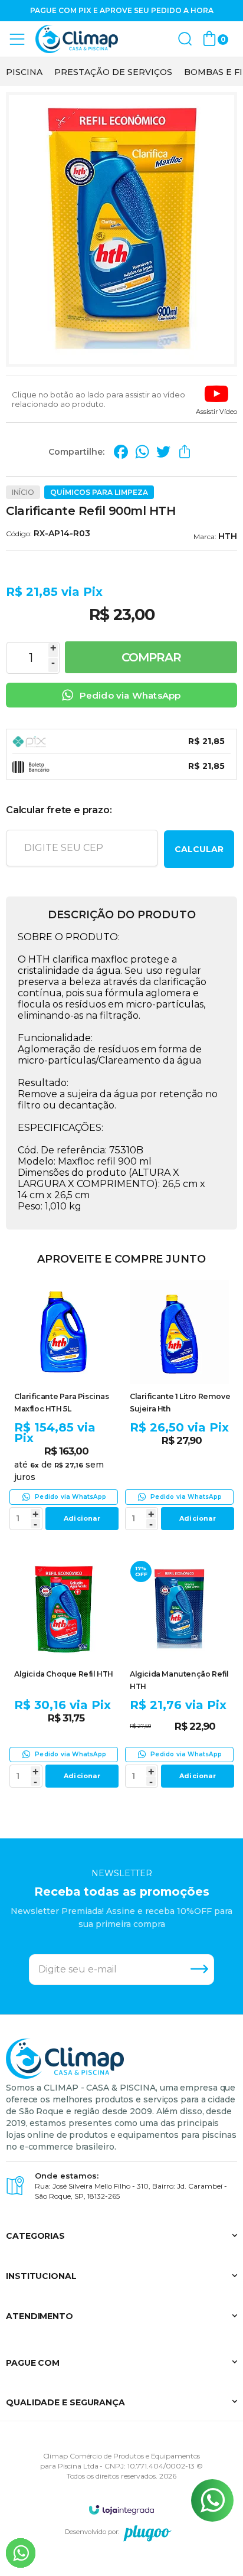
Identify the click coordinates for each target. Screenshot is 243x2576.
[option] (24, 72)
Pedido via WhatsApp (130, 695)
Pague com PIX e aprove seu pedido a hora (122, 10)
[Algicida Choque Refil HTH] (64, 1674)
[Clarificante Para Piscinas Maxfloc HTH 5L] (64, 1407)
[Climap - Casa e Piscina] (77, 39)
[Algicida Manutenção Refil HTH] (179, 1674)
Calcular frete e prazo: (59, 810)
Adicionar (82, 1518)
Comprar (151, 657)
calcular (199, 849)
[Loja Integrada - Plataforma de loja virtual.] (121, 2510)
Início (23, 492)
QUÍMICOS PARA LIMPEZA (99, 492)
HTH (228, 536)
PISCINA (24, 72)
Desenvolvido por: (92, 2532)
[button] (216, 399)
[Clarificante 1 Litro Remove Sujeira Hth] (179, 1407)
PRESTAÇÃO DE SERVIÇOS (113, 72)
